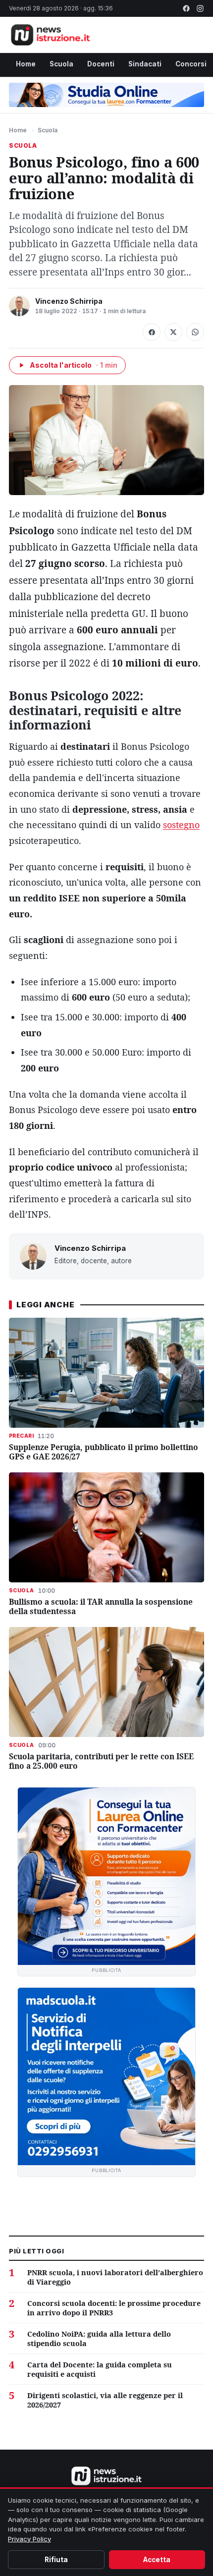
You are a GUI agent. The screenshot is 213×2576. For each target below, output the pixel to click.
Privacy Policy (29, 2539)
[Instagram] (200, 8)
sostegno (181, 825)
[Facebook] (186, 8)
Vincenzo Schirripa (69, 301)
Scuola (61, 64)
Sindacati (145, 64)
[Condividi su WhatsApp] (195, 332)
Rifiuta (56, 2560)
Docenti (101, 64)
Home (26, 64)
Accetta (157, 2560)
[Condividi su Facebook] (152, 332)
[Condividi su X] (173, 332)
